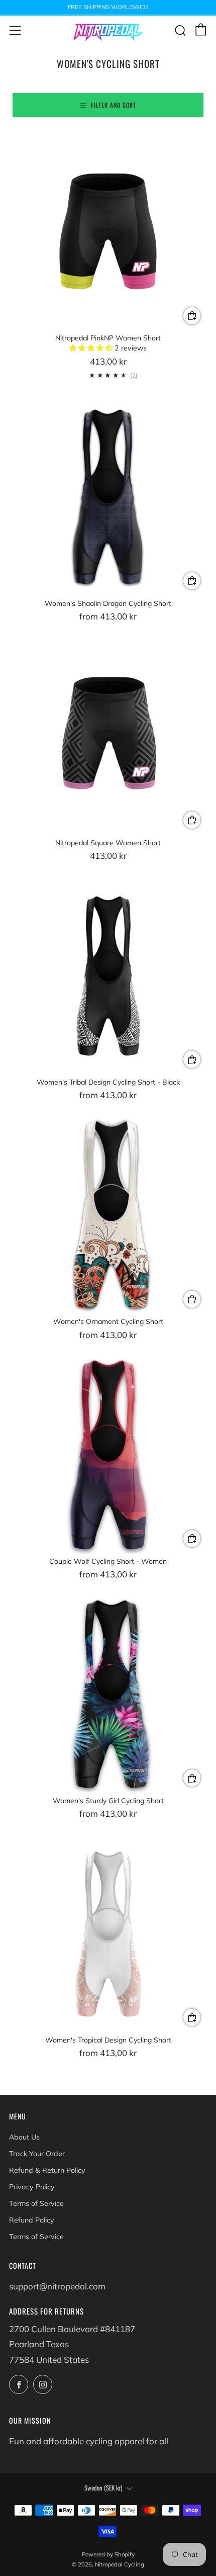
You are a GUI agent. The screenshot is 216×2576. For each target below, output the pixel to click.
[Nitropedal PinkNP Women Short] (108, 231)
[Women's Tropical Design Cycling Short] (108, 1933)
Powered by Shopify (108, 2554)
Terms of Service (36, 2203)
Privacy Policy (32, 2187)
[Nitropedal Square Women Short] (108, 736)
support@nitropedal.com (57, 2286)
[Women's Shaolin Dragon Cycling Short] (108, 497)
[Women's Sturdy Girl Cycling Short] (108, 1694)
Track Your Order (37, 2154)
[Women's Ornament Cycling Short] (108, 1215)
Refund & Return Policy (47, 2170)
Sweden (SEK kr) (103, 2488)
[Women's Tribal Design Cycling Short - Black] (108, 975)
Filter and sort (114, 105)
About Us (24, 2137)
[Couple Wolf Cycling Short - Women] (108, 1455)
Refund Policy (32, 2220)
